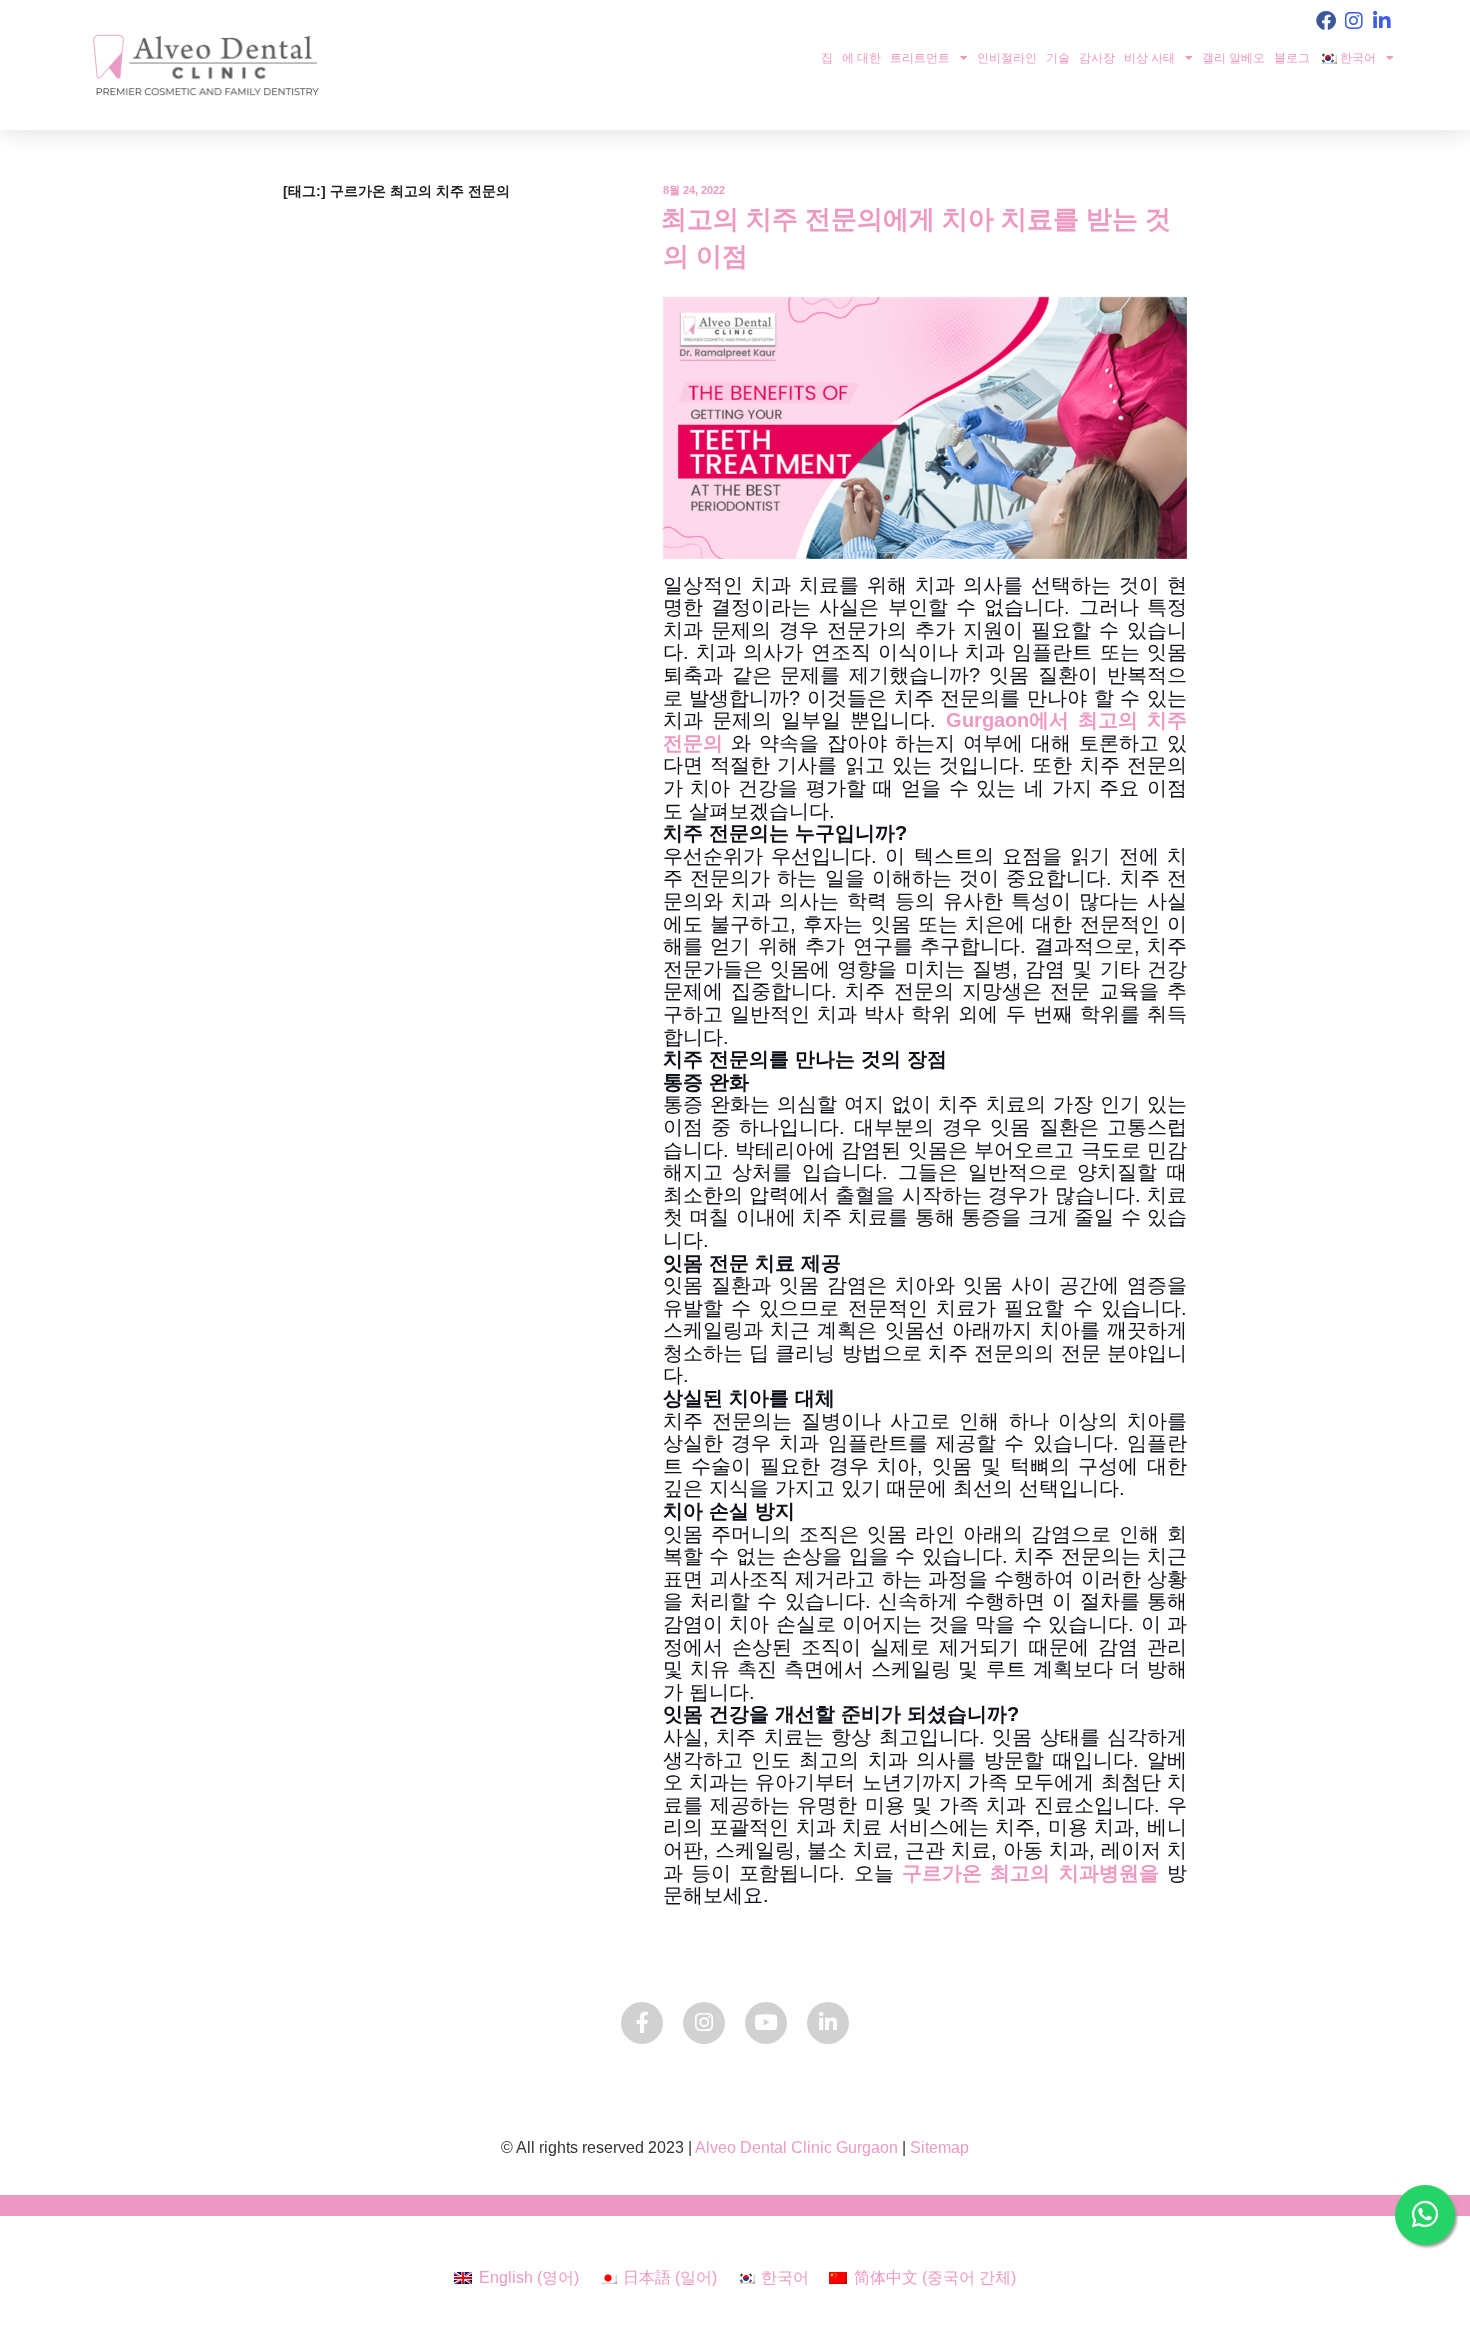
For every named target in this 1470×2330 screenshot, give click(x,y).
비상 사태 (1149, 58)
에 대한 (861, 58)
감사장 (1097, 58)
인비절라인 (1007, 58)
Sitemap (939, 2147)
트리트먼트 (920, 58)
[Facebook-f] (642, 2023)
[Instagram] (1354, 21)
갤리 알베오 (1233, 58)
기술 (1058, 58)
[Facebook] (1326, 21)
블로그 (1292, 58)
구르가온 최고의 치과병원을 (1030, 1873)
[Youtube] (766, 2023)
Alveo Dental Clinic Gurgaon (796, 2147)
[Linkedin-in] (1382, 21)
